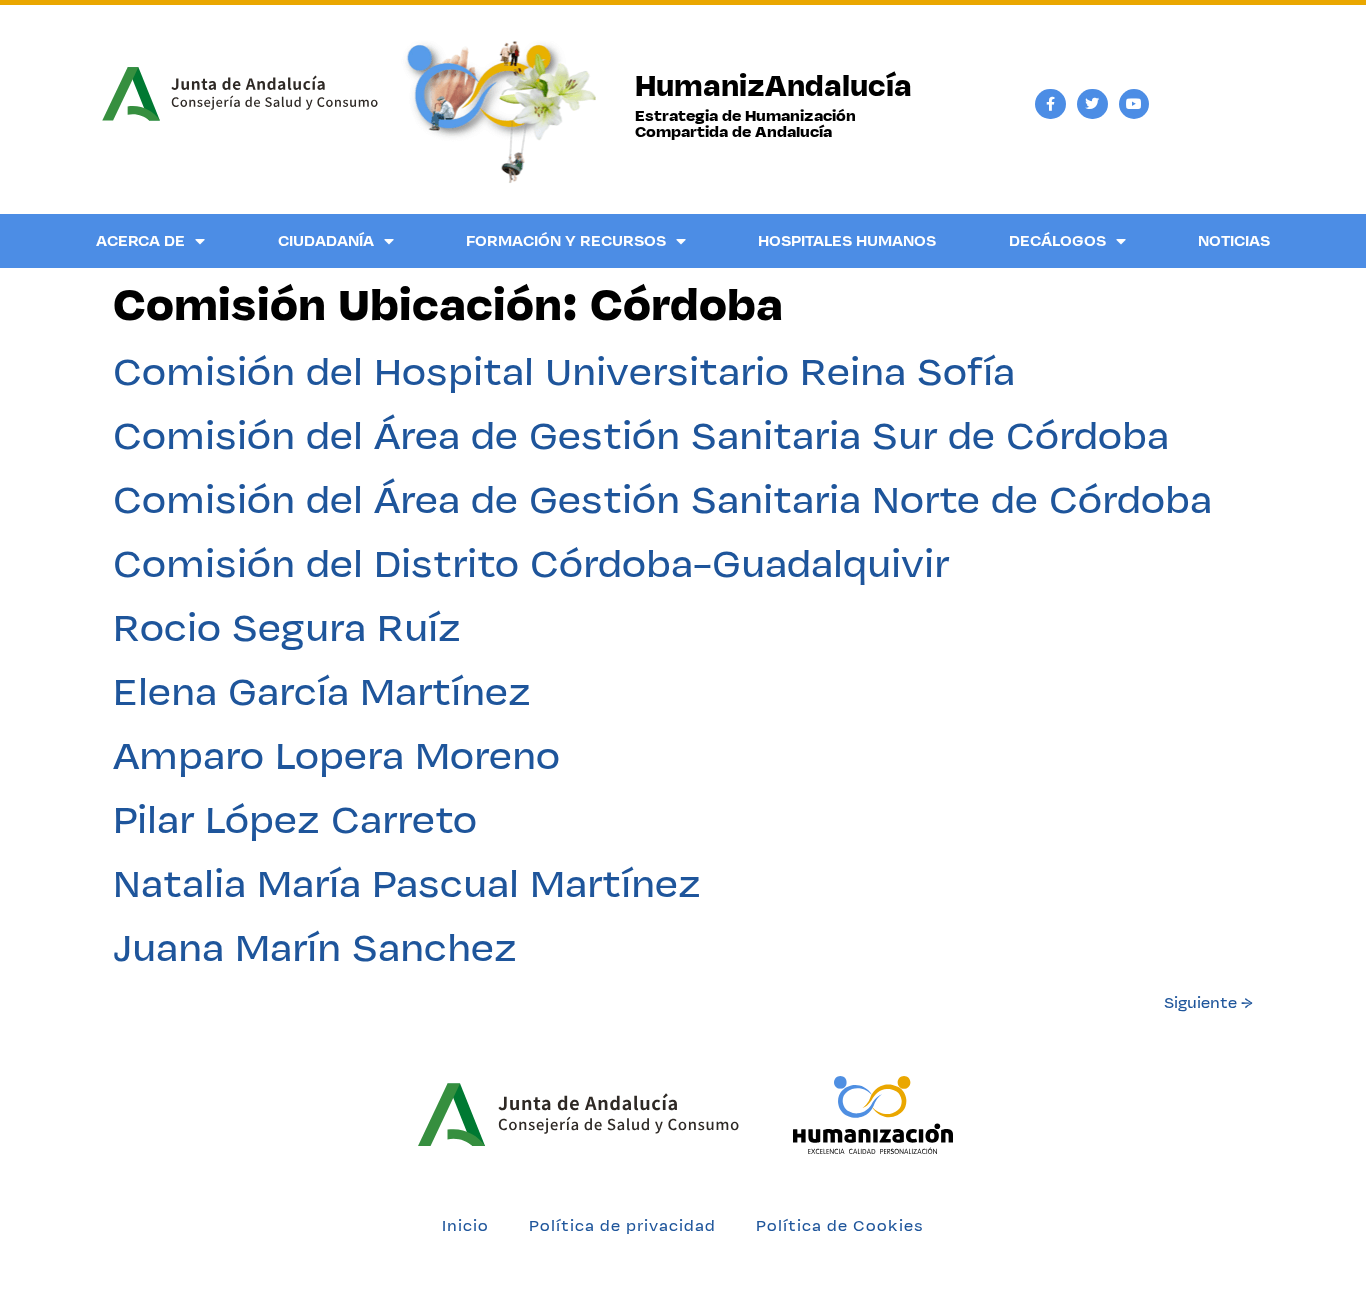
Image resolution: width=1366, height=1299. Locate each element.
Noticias (1234, 240)
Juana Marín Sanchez (315, 947)
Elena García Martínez (322, 691)
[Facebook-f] (1050, 104)
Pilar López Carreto (295, 819)
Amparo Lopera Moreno (336, 755)
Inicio (465, 1225)
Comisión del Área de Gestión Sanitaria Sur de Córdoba (641, 435)
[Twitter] (1092, 104)
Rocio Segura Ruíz (287, 627)
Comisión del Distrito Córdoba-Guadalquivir (531, 563)
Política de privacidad (622, 1225)
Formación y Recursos (566, 240)
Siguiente (1208, 1002)
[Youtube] (1134, 104)
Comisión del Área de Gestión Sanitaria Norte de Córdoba (662, 499)
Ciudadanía (326, 240)
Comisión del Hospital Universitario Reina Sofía (564, 371)
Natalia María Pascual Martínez (407, 883)
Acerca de (140, 240)
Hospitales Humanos (847, 240)
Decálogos (1057, 240)
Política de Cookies (840, 1225)
